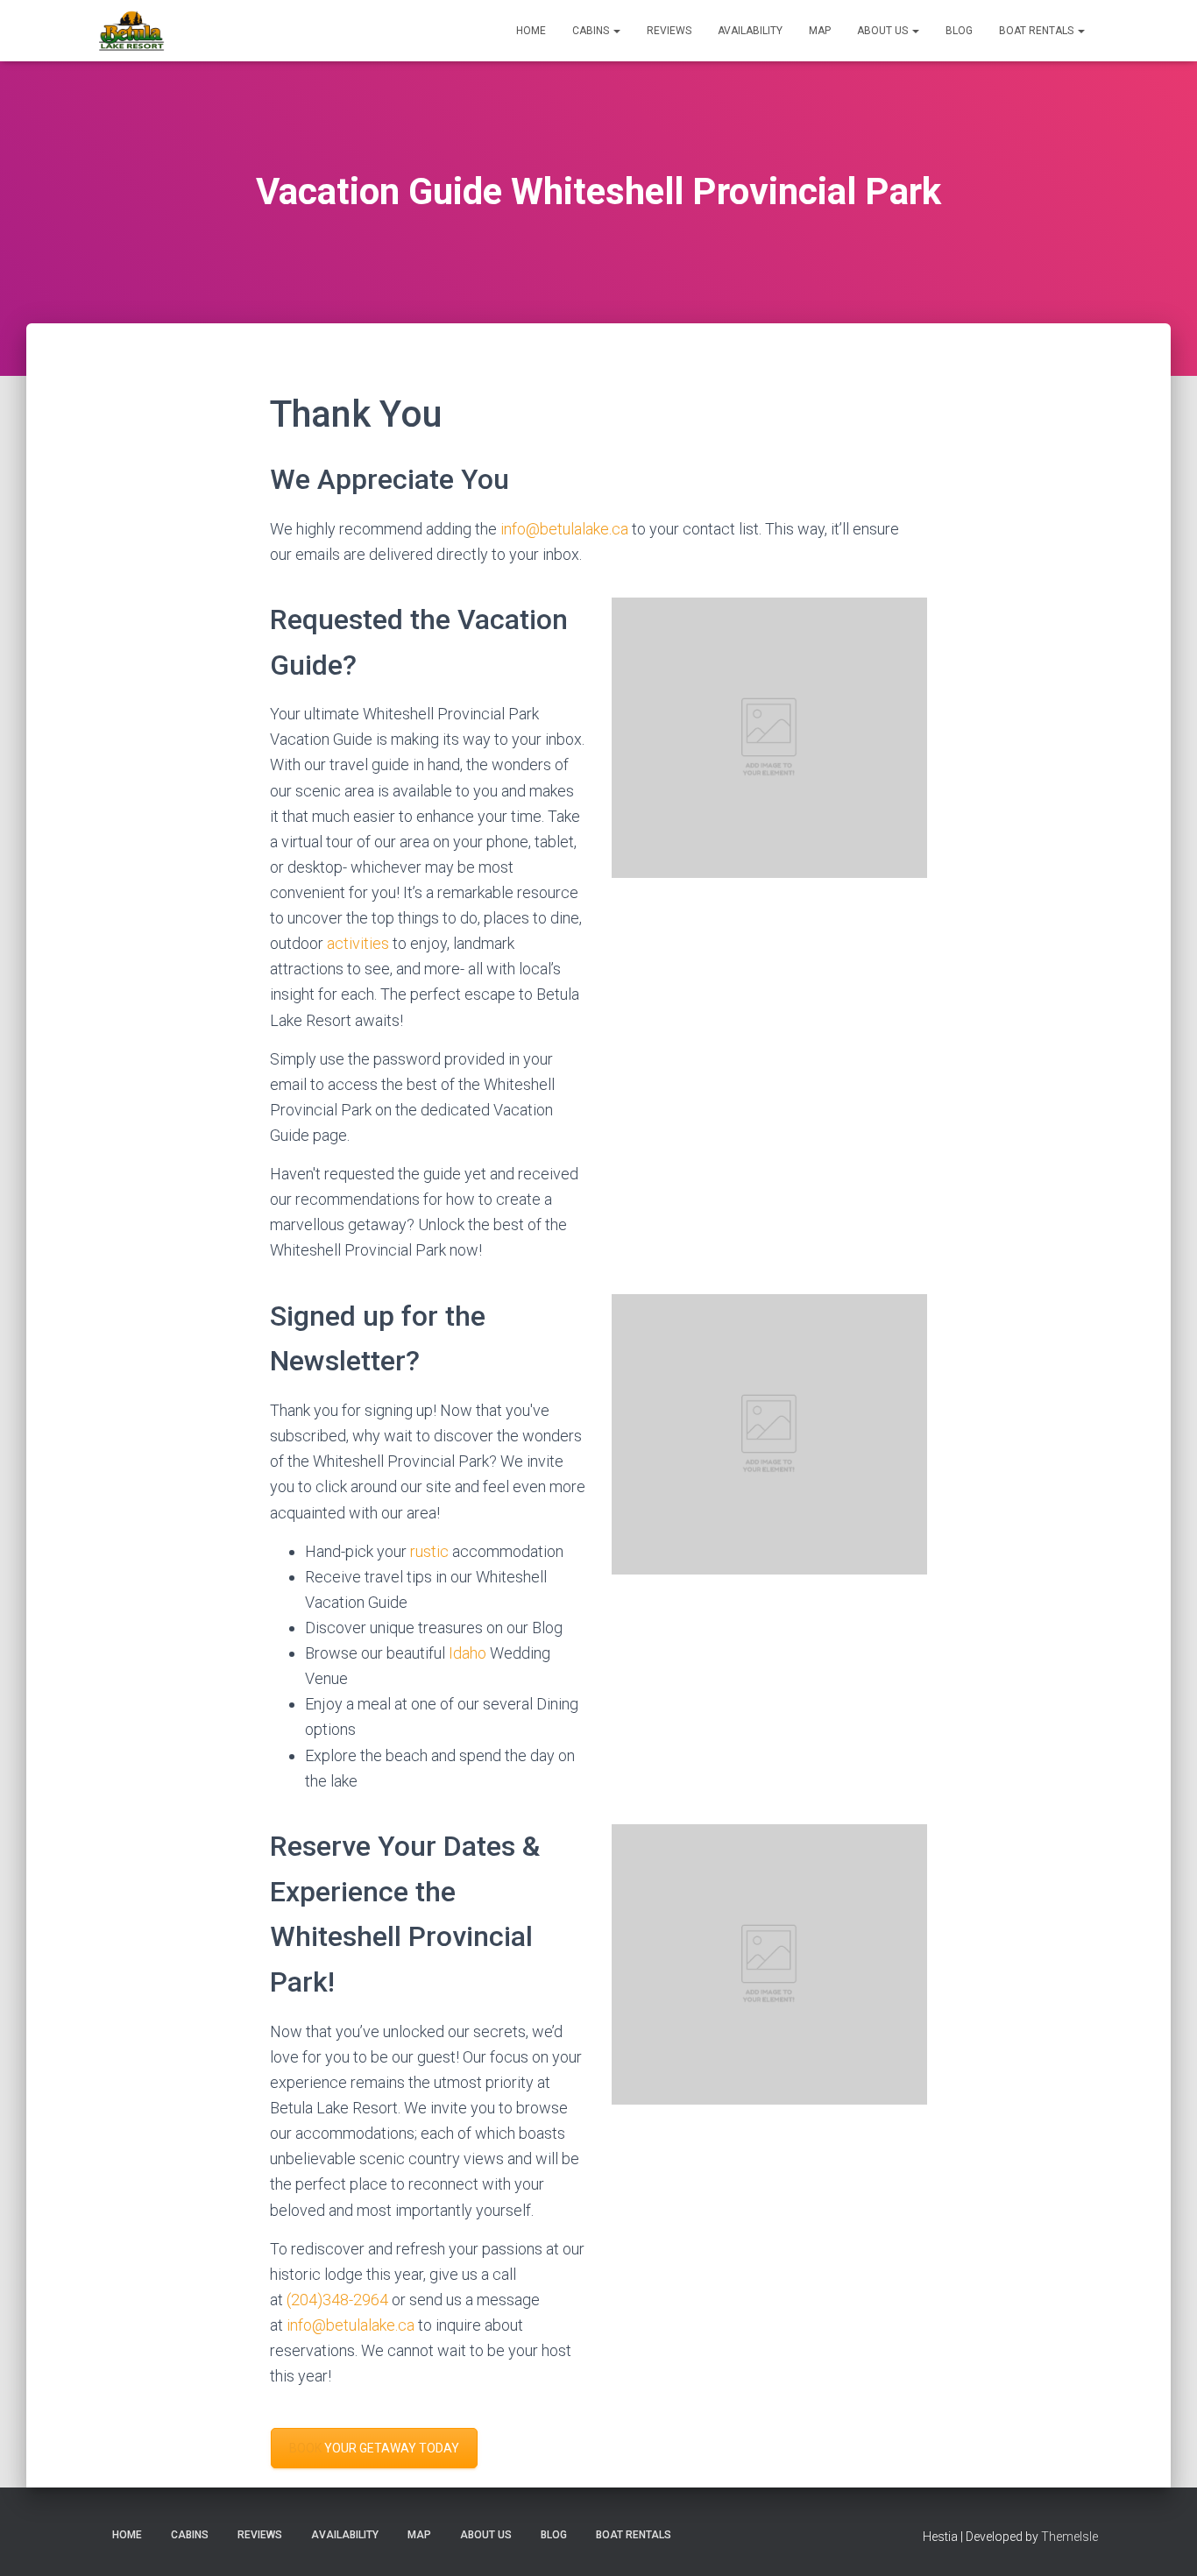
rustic (431, 1551)
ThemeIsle (1070, 2537)
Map (820, 31)
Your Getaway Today (374, 2448)
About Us (884, 31)
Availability (750, 31)
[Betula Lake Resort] (132, 31)
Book (305, 2448)
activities (358, 943)
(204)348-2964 (337, 2300)
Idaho (469, 1653)
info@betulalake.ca (564, 529)
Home (531, 31)
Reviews (669, 31)
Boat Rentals (1038, 31)
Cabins (592, 31)
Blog (959, 31)
